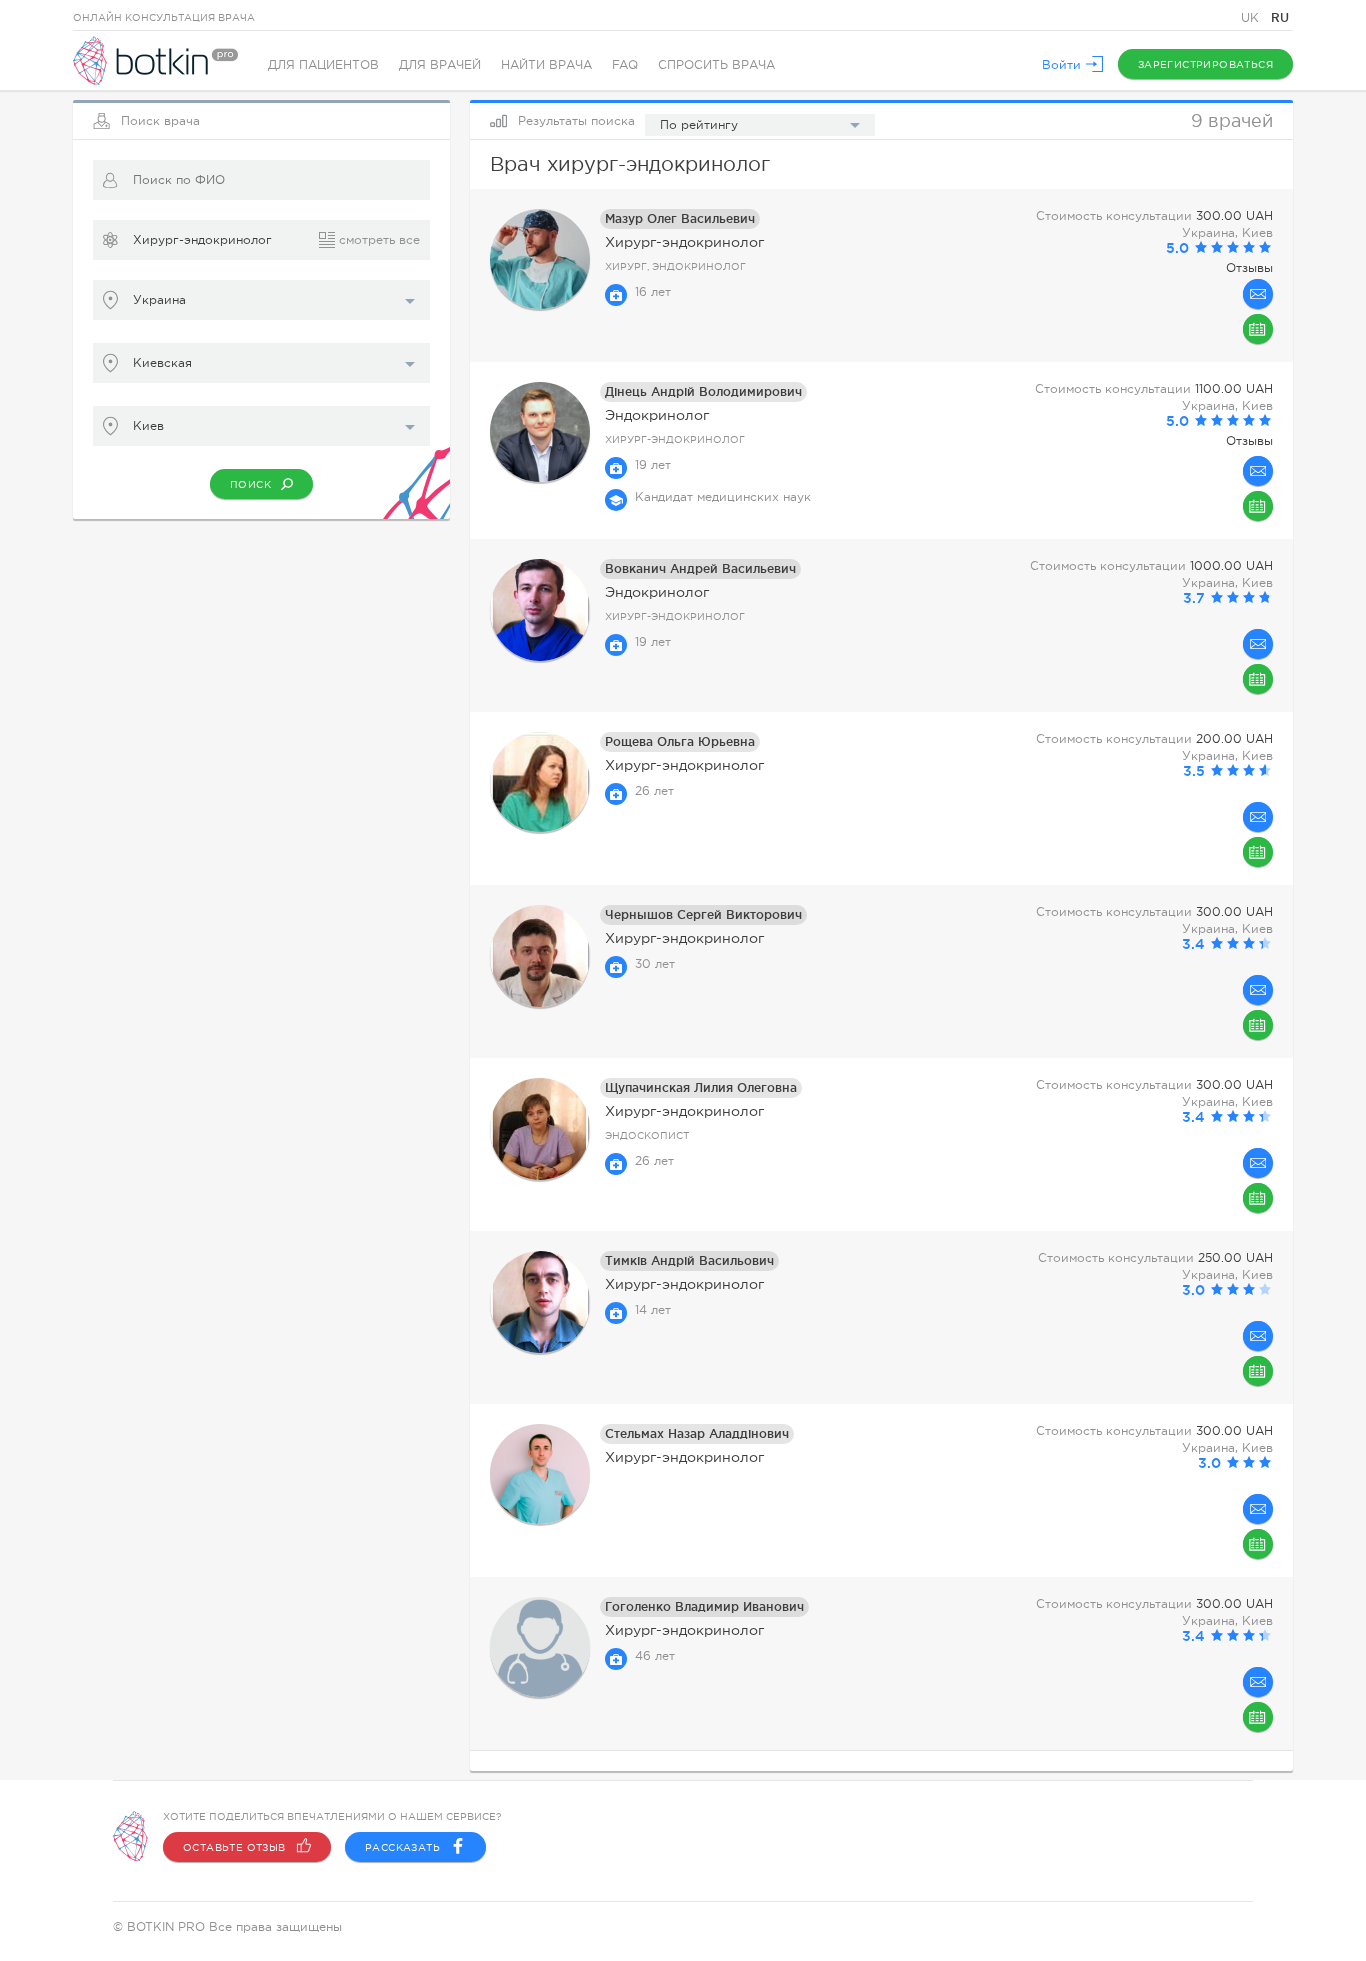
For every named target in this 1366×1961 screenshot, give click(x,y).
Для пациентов (323, 65)
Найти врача (546, 65)
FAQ (625, 65)
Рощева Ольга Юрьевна (680, 741)
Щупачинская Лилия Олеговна (701, 1087)
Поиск (250, 484)
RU (1280, 17)
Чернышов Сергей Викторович (703, 914)
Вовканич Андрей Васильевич (700, 568)
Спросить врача (716, 65)
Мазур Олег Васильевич (680, 218)
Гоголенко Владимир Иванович (704, 1606)
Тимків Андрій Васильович (689, 1260)
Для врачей (440, 65)
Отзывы (1249, 268)
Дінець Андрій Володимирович (703, 391)
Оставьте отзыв (234, 1847)
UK (1252, 18)
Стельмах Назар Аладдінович (697, 1433)
